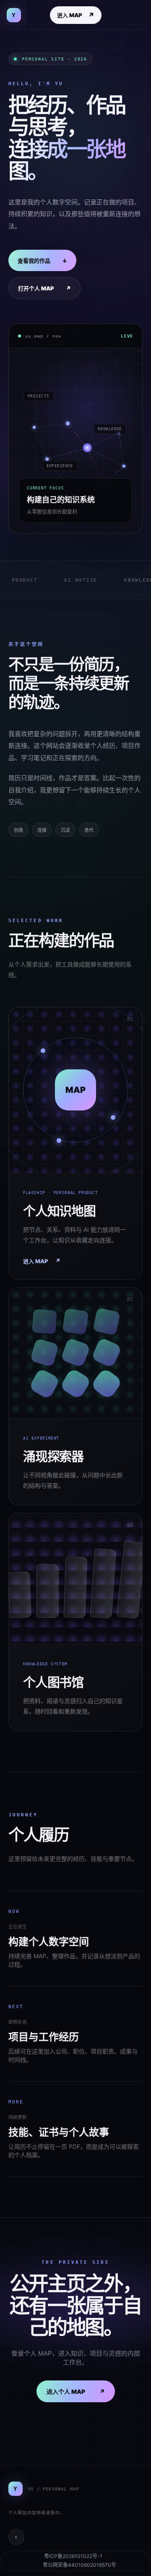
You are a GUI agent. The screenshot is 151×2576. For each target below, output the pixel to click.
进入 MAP (76, 15)
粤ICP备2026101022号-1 (73, 2556)
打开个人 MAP (44, 289)
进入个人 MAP (76, 2392)
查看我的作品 (42, 261)
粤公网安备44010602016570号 (79, 2565)
